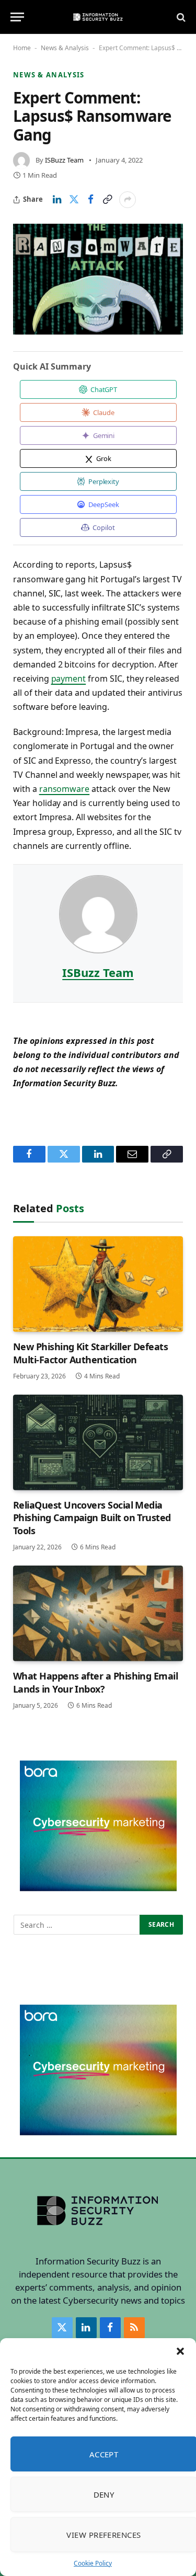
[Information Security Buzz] (98, 17)
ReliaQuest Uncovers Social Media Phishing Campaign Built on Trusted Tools (92, 1518)
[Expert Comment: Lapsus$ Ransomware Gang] (98, 279)
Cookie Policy (93, 2563)
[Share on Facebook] (90, 200)
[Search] (180, 17)
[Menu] (17, 17)
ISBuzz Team (64, 160)
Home (22, 48)
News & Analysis (65, 48)
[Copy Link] (107, 200)
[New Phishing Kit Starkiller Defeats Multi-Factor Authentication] (98, 1284)
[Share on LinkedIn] (57, 200)
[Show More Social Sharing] (128, 200)
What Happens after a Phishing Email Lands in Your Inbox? (95, 1682)
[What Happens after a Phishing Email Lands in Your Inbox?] (98, 1613)
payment (69, 678)
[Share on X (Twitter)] (74, 200)
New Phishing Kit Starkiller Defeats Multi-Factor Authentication (90, 1353)
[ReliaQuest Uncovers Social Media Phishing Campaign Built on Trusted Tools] (98, 1442)
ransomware (65, 789)
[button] (180, 2351)
